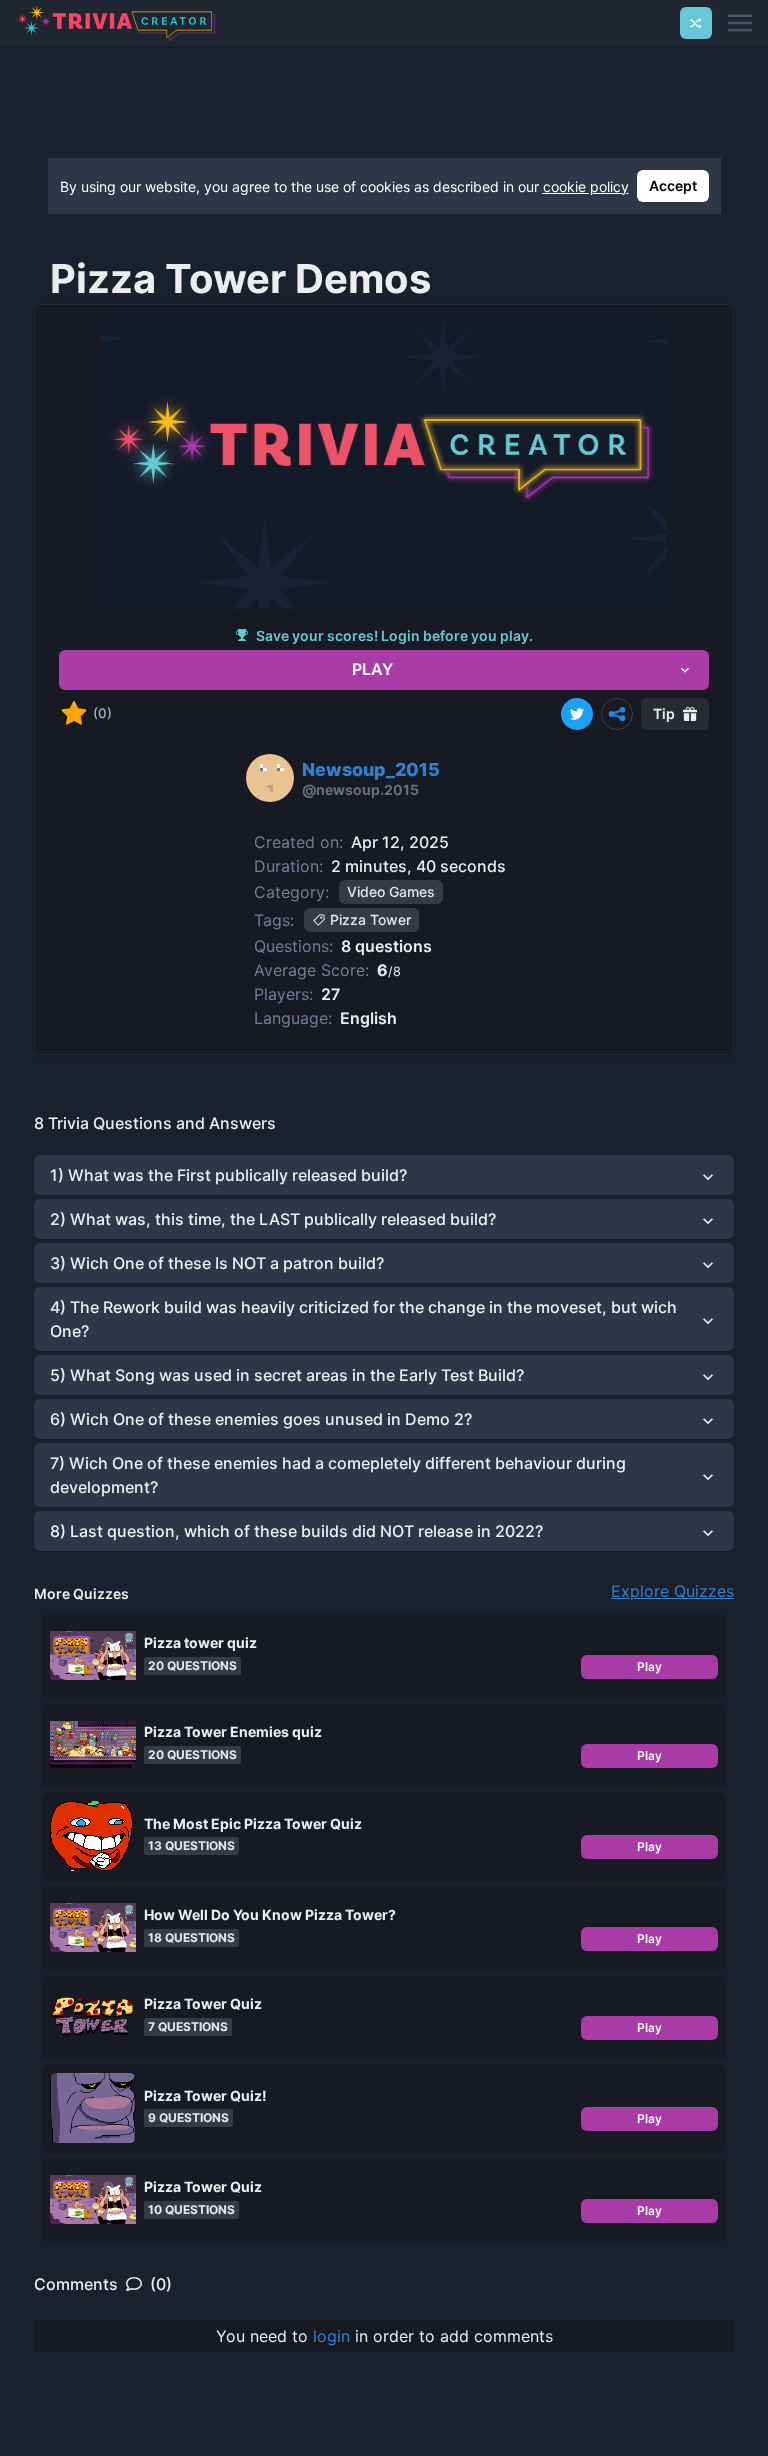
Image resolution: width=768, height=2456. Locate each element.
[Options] (617, 714)
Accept (673, 185)
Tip (664, 713)
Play (649, 1666)
